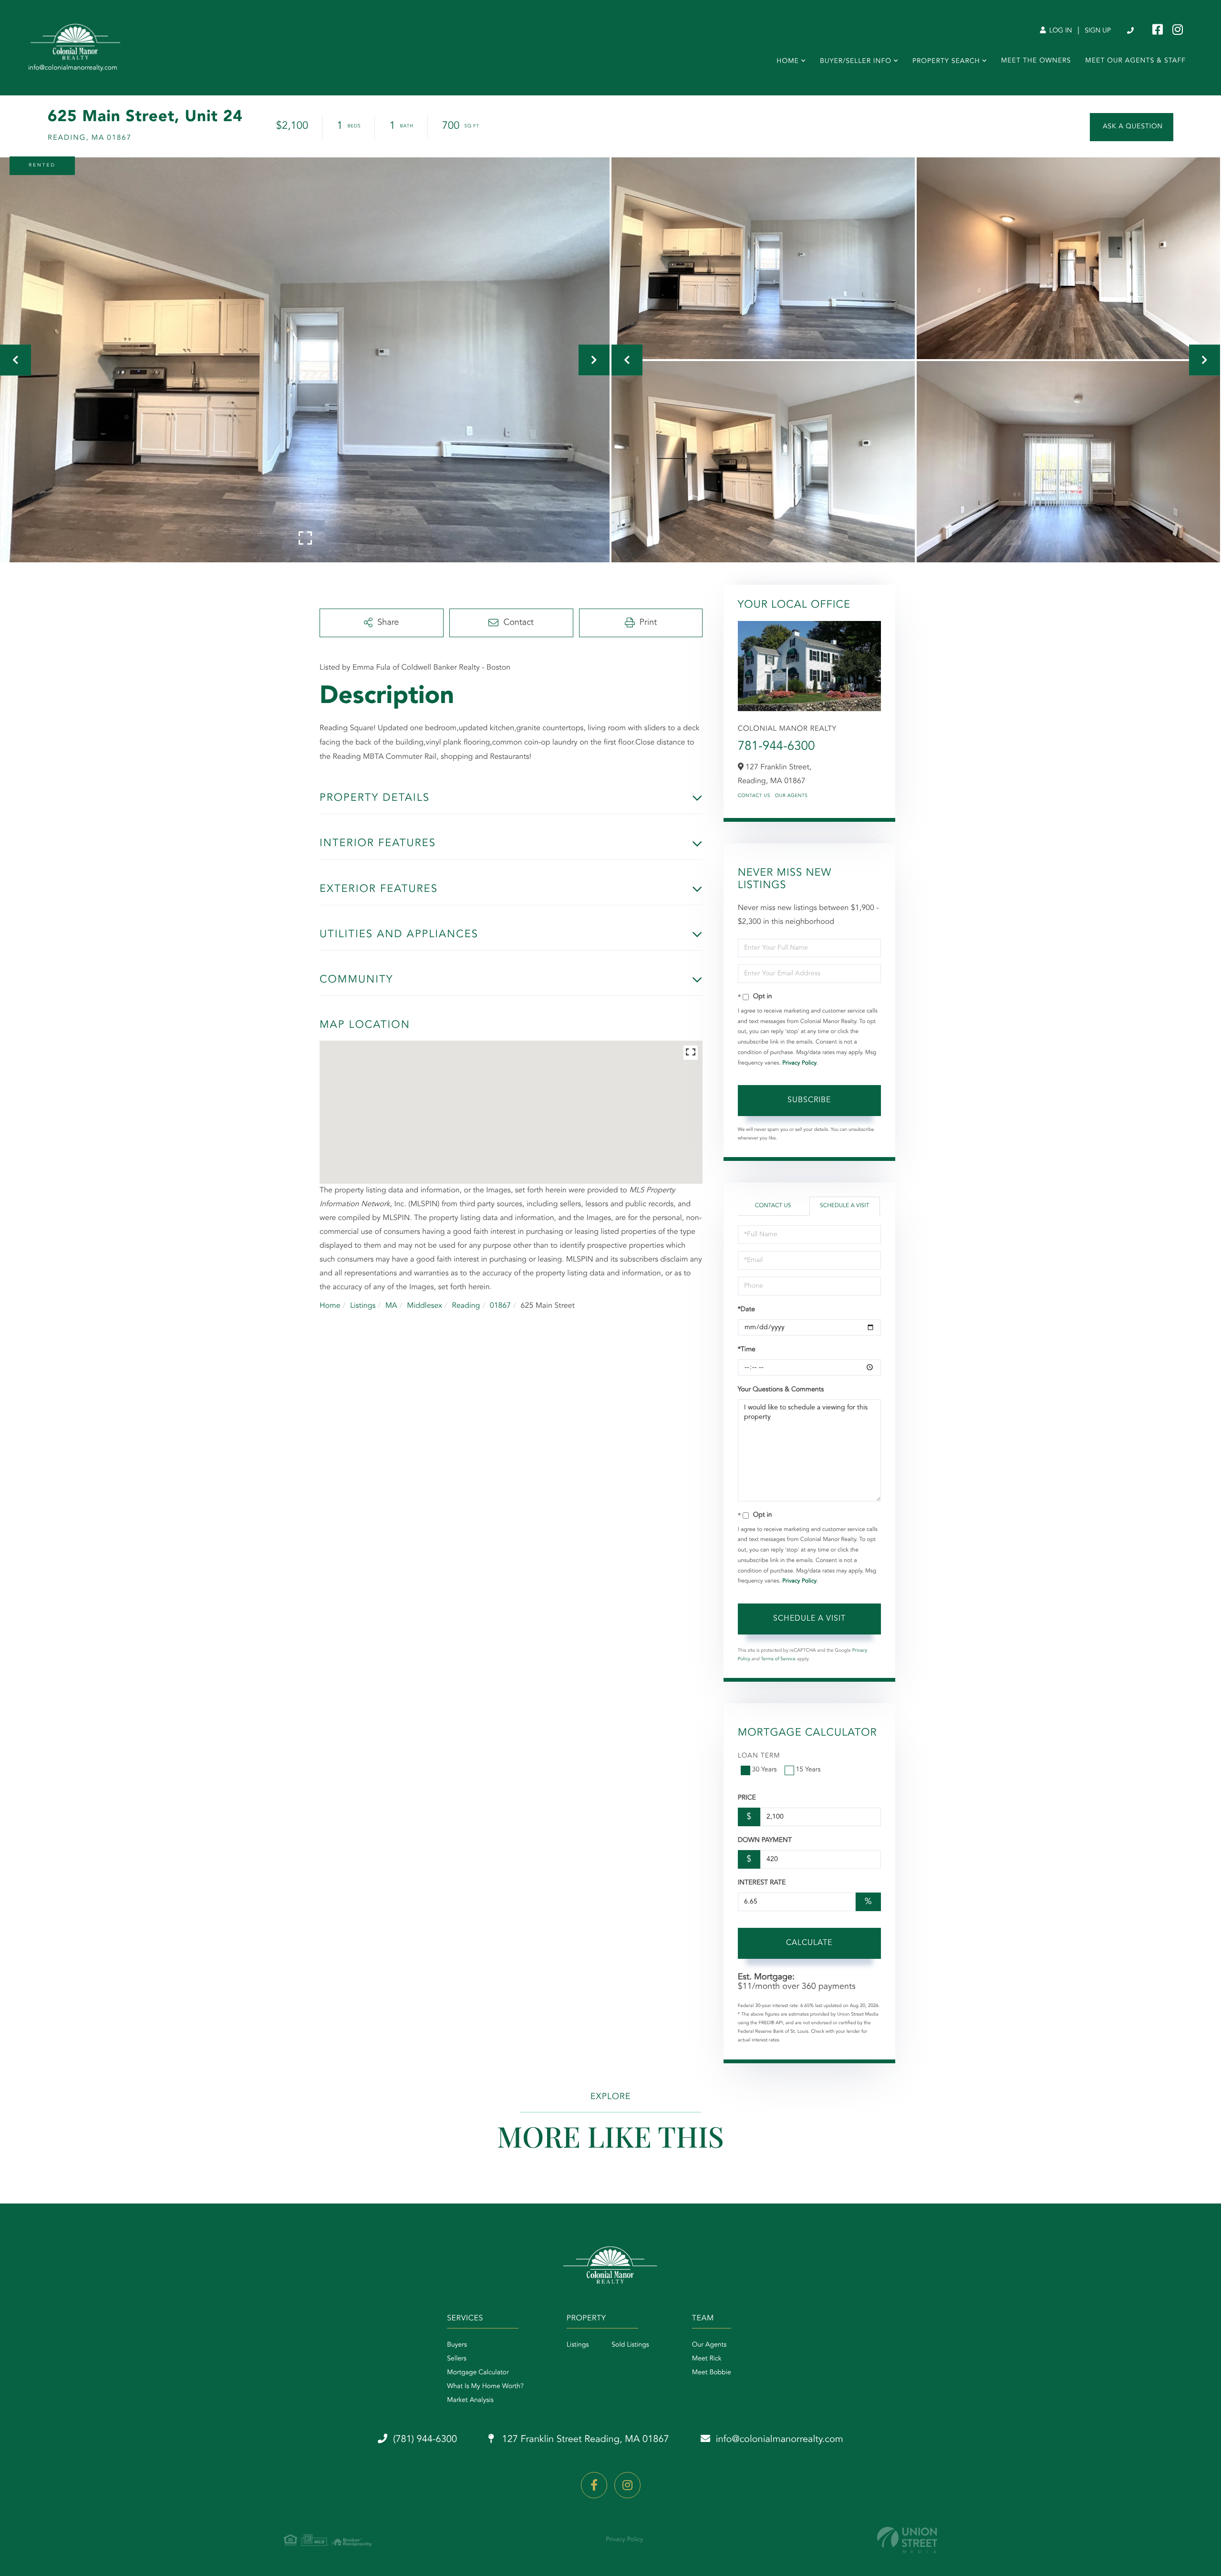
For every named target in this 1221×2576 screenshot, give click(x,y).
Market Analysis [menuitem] (470, 2400)
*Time (747, 1350)
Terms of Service (778, 1659)
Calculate (809, 1943)
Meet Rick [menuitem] (707, 2359)
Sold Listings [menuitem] (630, 2345)
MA (391, 1306)
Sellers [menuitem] (457, 2359)
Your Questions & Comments (781, 1390)
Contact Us (754, 796)
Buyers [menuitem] (457, 2345)
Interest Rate (762, 1883)
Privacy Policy (799, 1063)
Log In (1060, 31)
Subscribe (809, 1100)
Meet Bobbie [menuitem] (712, 2373)
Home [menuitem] (788, 62)
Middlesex (424, 1306)
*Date (746, 1310)
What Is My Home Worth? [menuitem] (485, 2387)
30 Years (765, 1770)
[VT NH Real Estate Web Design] (907, 2540)
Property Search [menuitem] (946, 62)
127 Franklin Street (584, 2440)
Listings (363, 1306)
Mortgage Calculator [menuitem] (478, 2373)
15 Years (808, 1770)
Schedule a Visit (844, 1206)
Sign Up (1098, 31)
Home (330, 1306)
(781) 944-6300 (1131, 31)
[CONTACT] (1132, 127)
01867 (500, 1306)
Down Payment (765, 1841)
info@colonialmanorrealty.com (780, 2440)
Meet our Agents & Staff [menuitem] (1135, 61)
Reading (466, 1306)
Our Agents (792, 796)
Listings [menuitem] (578, 2345)
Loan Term (759, 1756)
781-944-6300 (776, 747)
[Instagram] (627, 2485)
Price (747, 1798)
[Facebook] (594, 2485)
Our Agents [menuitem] (709, 2345)
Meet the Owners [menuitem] (1036, 61)
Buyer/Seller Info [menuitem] (856, 62)
